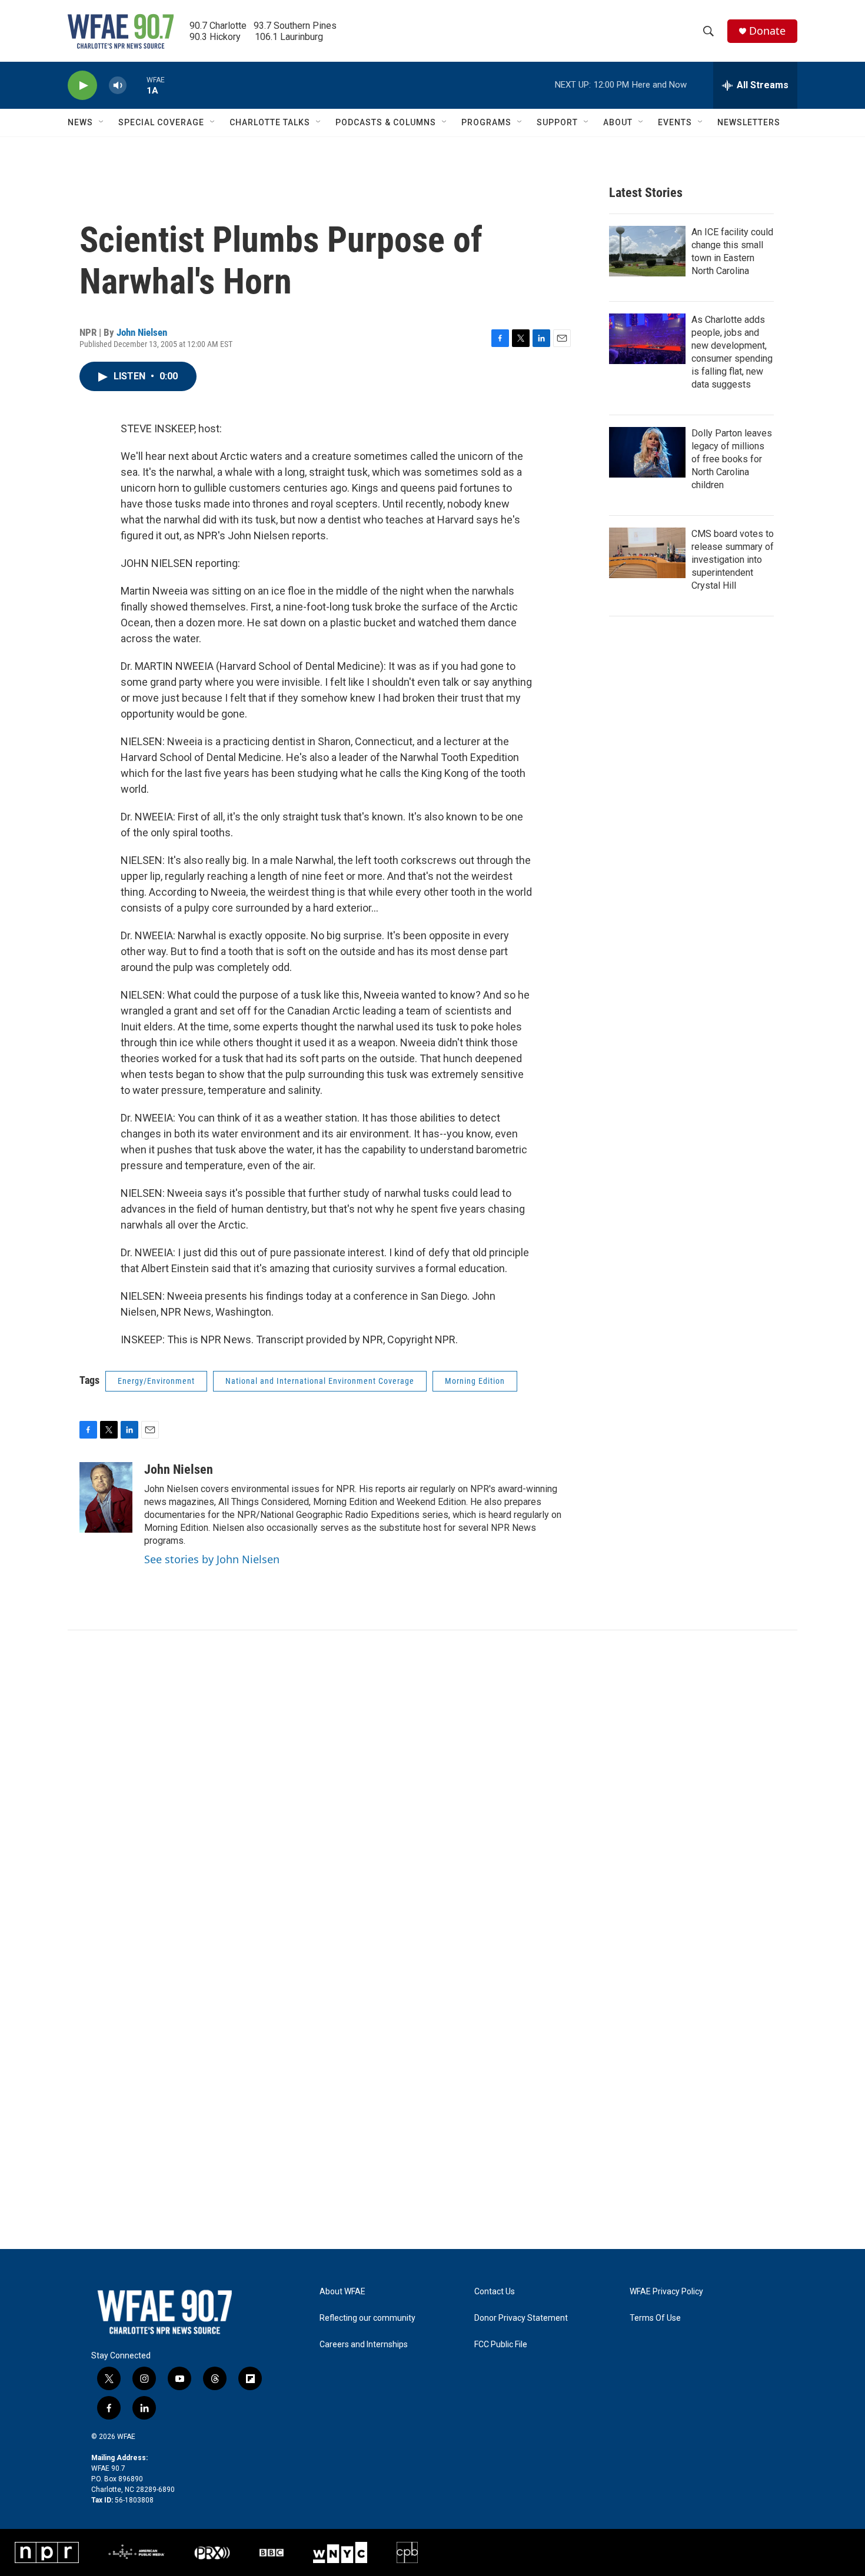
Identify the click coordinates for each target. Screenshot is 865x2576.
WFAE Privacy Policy (666, 2292)
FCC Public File (501, 2345)
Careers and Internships (364, 2345)
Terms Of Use (655, 2318)
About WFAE (342, 2292)
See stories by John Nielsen (212, 1559)
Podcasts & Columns (386, 122)
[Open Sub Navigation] (102, 122)
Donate (767, 31)
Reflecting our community (367, 2318)
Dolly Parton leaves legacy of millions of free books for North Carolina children (732, 459)
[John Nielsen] (106, 1497)
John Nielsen (142, 332)
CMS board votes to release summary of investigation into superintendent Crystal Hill (733, 560)
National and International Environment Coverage (320, 1381)
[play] (82, 86)
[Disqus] (432, 1789)
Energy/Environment (156, 1381)
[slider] (137, 85)
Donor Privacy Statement (521, 2318)
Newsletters (749, 122)
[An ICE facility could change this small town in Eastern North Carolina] (647, 251)
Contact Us (495, 2292)
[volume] (118, 86)
